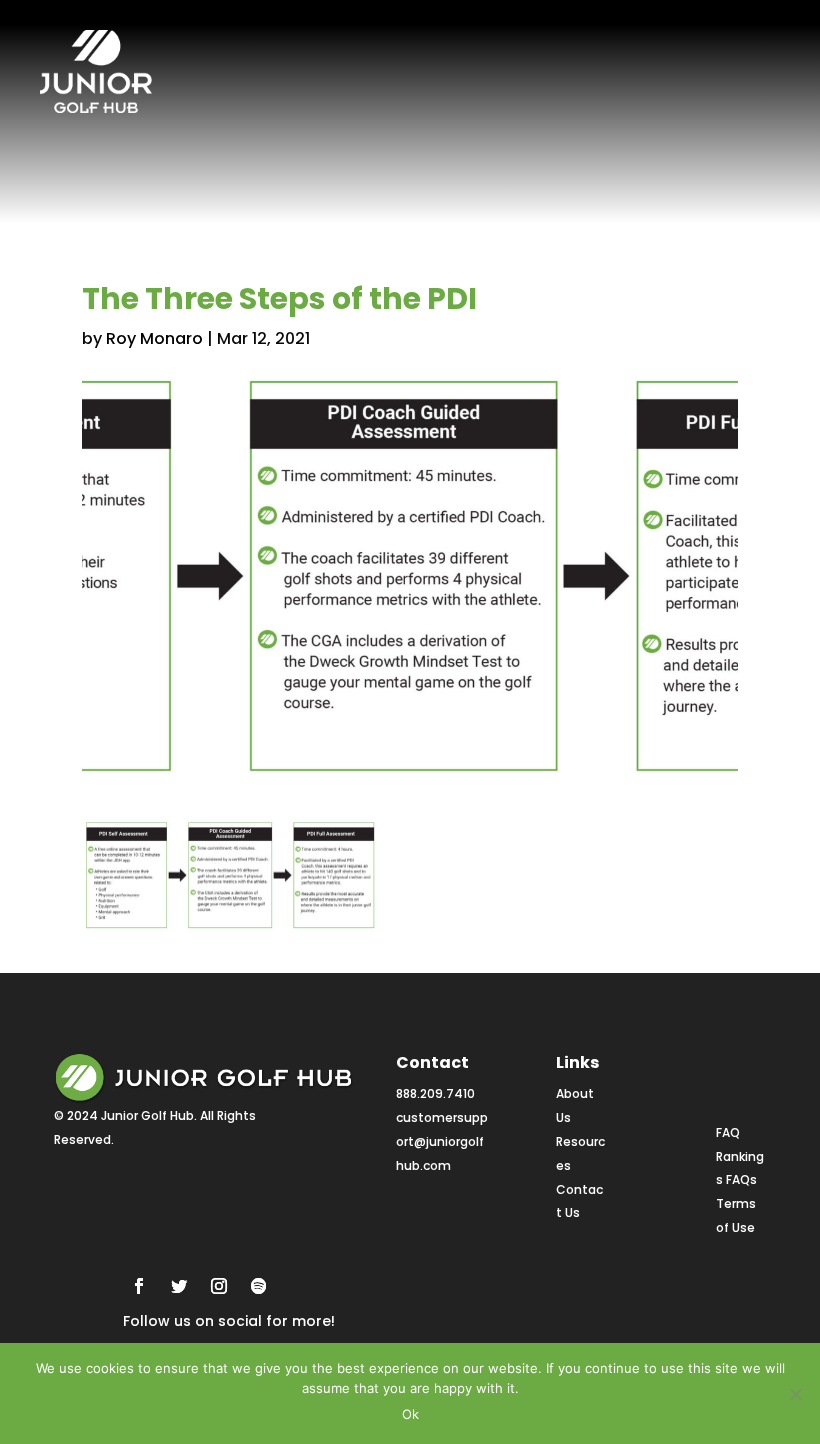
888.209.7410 (435, 1093)
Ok (410, 1414)
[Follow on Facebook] (139, 1286)
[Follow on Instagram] (219, 1286)
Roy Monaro (154, 338)
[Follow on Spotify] (259, 1286)
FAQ (728, 1132)
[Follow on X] (179, 1286)
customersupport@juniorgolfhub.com (442, 1141)
